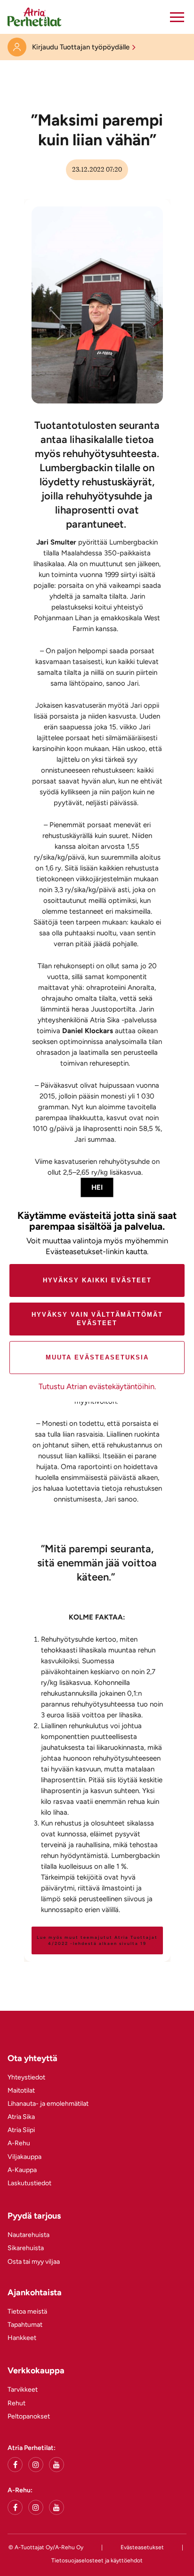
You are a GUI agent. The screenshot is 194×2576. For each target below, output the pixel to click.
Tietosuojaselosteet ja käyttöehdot (97, 2560)
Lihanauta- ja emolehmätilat (48, 2104)
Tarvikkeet (23, 2390)
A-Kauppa (22, 2170)
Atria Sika (21, 2117)
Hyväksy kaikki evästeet (97, 1280)
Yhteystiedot (26, 2077)
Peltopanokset (29, 2416)
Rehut (16, 2403)
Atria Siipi (21, 2130)
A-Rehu (19, 2143)
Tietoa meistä (27, 2311)
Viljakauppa (24, 2157)
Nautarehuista (28, 2235)
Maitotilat (21, 2090)
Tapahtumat (25, 2325)
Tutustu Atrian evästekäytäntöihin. (97, 1386)
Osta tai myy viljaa (34, 2262)
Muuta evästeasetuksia (97, 1357)
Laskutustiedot (29, 2183)
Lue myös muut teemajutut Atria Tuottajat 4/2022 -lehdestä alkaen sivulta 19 (97, 1940)
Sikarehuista (26, 2248)
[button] (177, 17)
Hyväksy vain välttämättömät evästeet (97, 1319)
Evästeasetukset (142, 2547)
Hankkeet (22, 2338)
